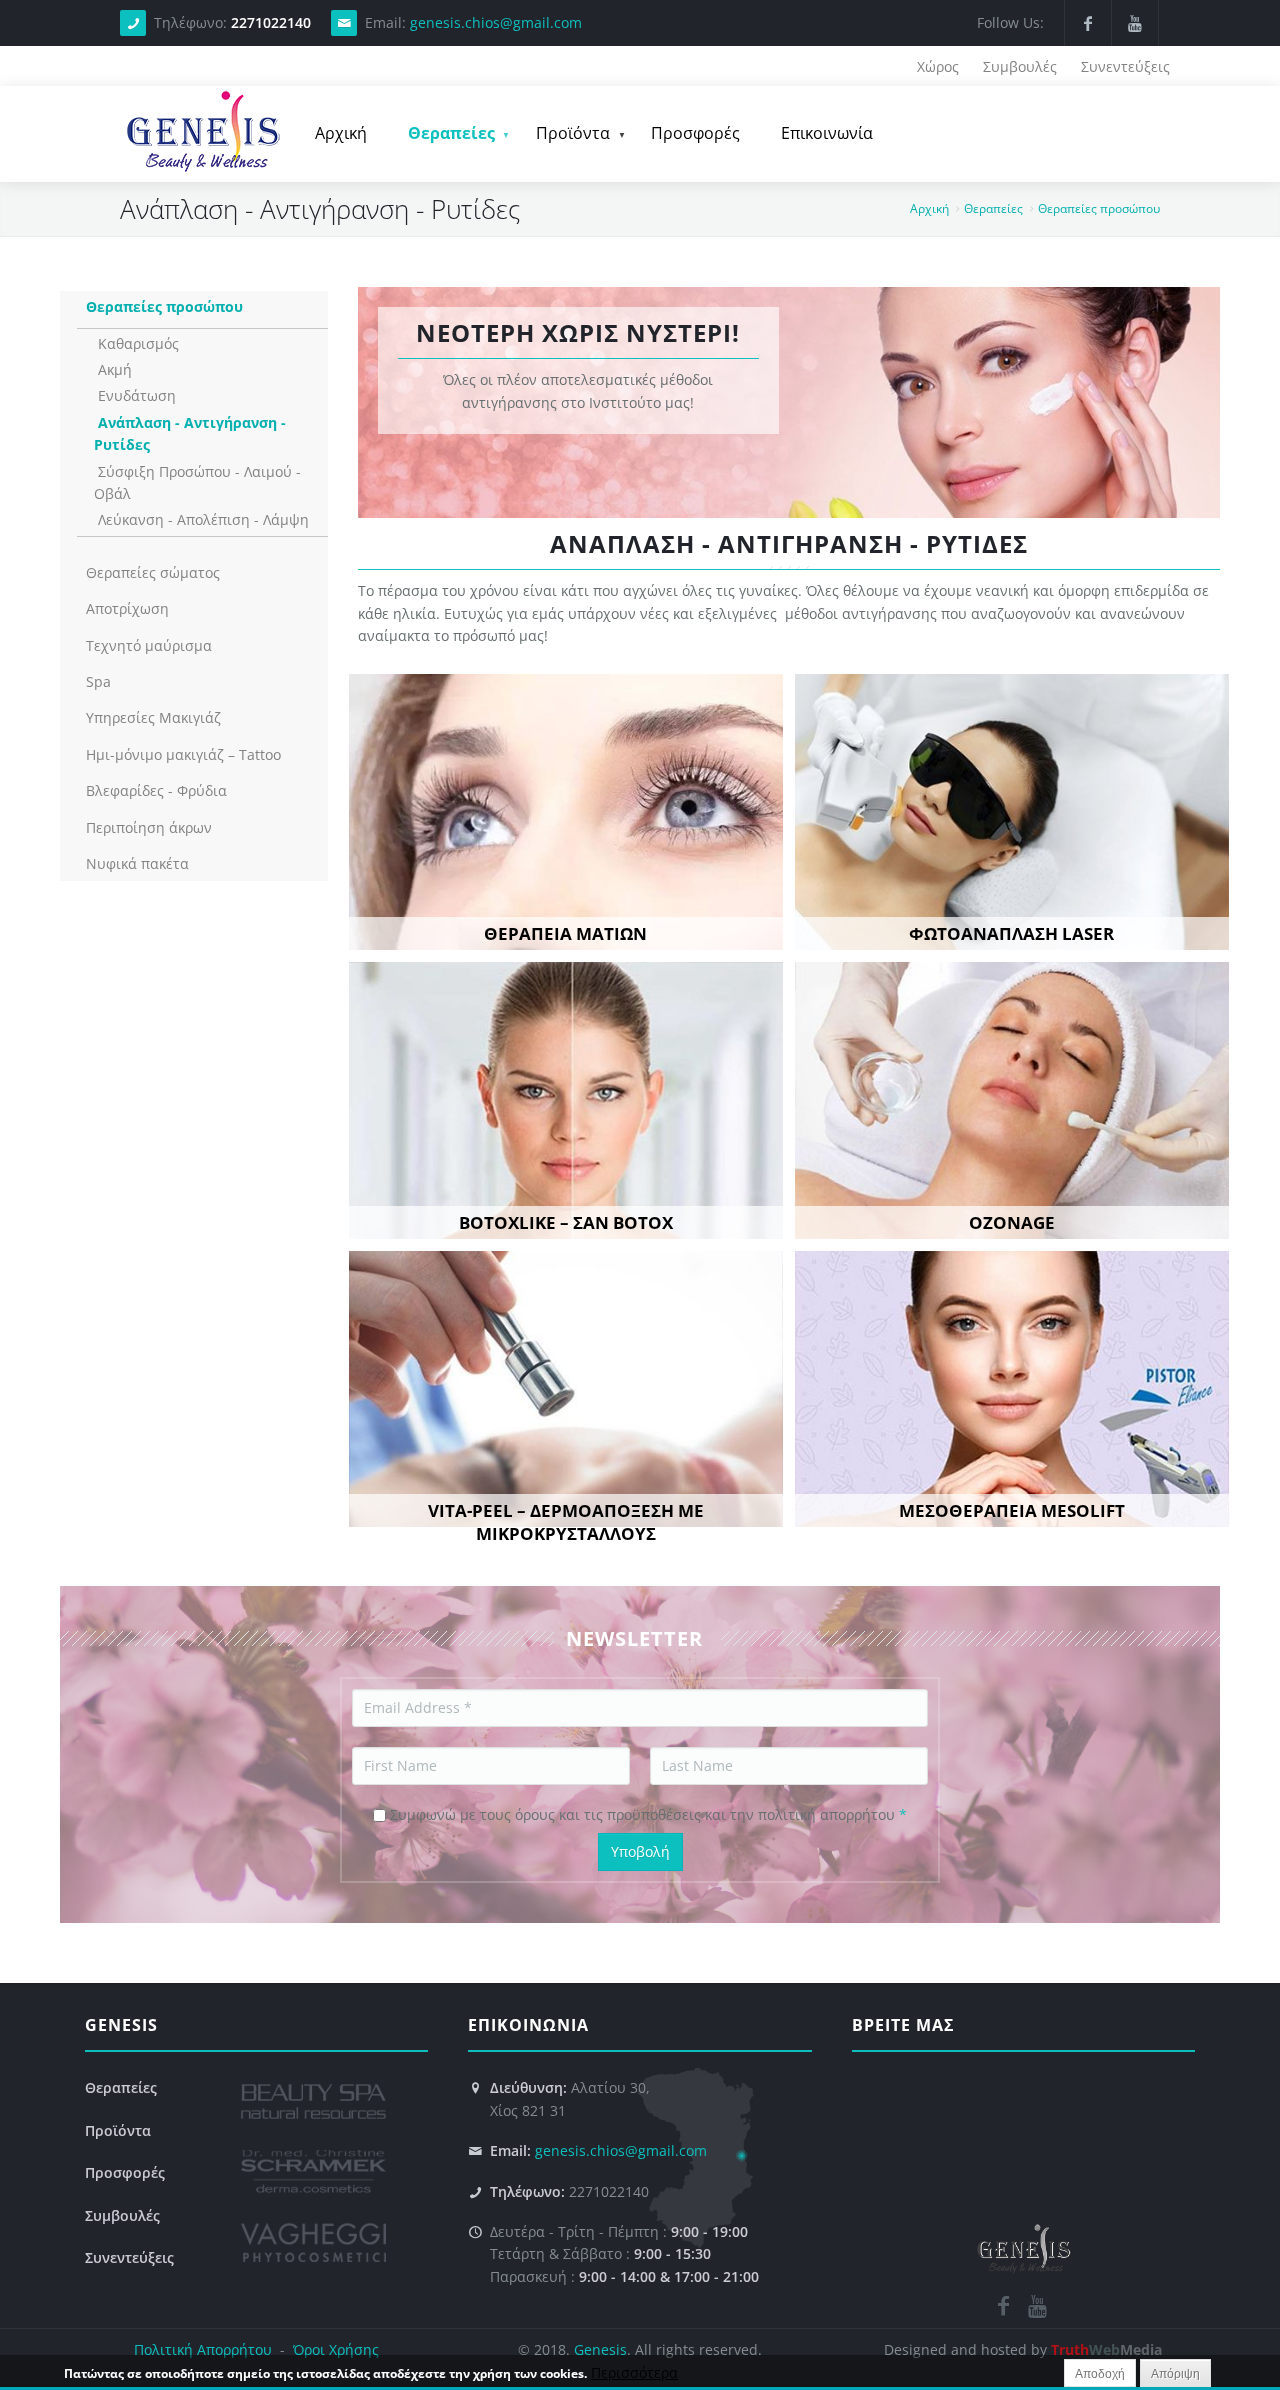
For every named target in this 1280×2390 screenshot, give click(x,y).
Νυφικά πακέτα (137, 863)
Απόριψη (1175, 2374)
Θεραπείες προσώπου (1099, 208)
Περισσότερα (634, 2372)
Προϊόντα (564, 137)
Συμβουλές (1020, 66)
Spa (98, 681)
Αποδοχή (1100, 2374)
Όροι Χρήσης (334, 2349)
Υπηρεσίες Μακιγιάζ (153, 717)
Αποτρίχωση (127, 608)
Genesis (600, 2349)
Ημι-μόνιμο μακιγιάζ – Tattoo (183, 754)
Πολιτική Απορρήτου (203, 2349)
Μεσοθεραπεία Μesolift (1012, 1510)
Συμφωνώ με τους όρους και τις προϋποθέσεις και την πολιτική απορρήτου (648, 1814)
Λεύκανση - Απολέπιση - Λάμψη (203, 519)
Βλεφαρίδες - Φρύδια (156, 790)
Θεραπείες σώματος (153, 572)
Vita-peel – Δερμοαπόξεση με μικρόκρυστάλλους (566, 1521)
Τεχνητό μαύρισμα (149, 645)
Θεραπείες (442, 137)
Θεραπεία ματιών (565, 933)
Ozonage (1012, 1222)
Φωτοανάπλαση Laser (1011, 933)
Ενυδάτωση (137, 395)
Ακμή (115, 369)
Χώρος (938, 66)
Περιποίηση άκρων (149, 827)
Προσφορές (695, 133)
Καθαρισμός (138, 343)
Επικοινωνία (827, 133)
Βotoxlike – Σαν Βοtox (566, 1222)
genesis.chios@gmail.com (496, 22)
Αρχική (341, 133)
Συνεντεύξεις (1125, 66)
